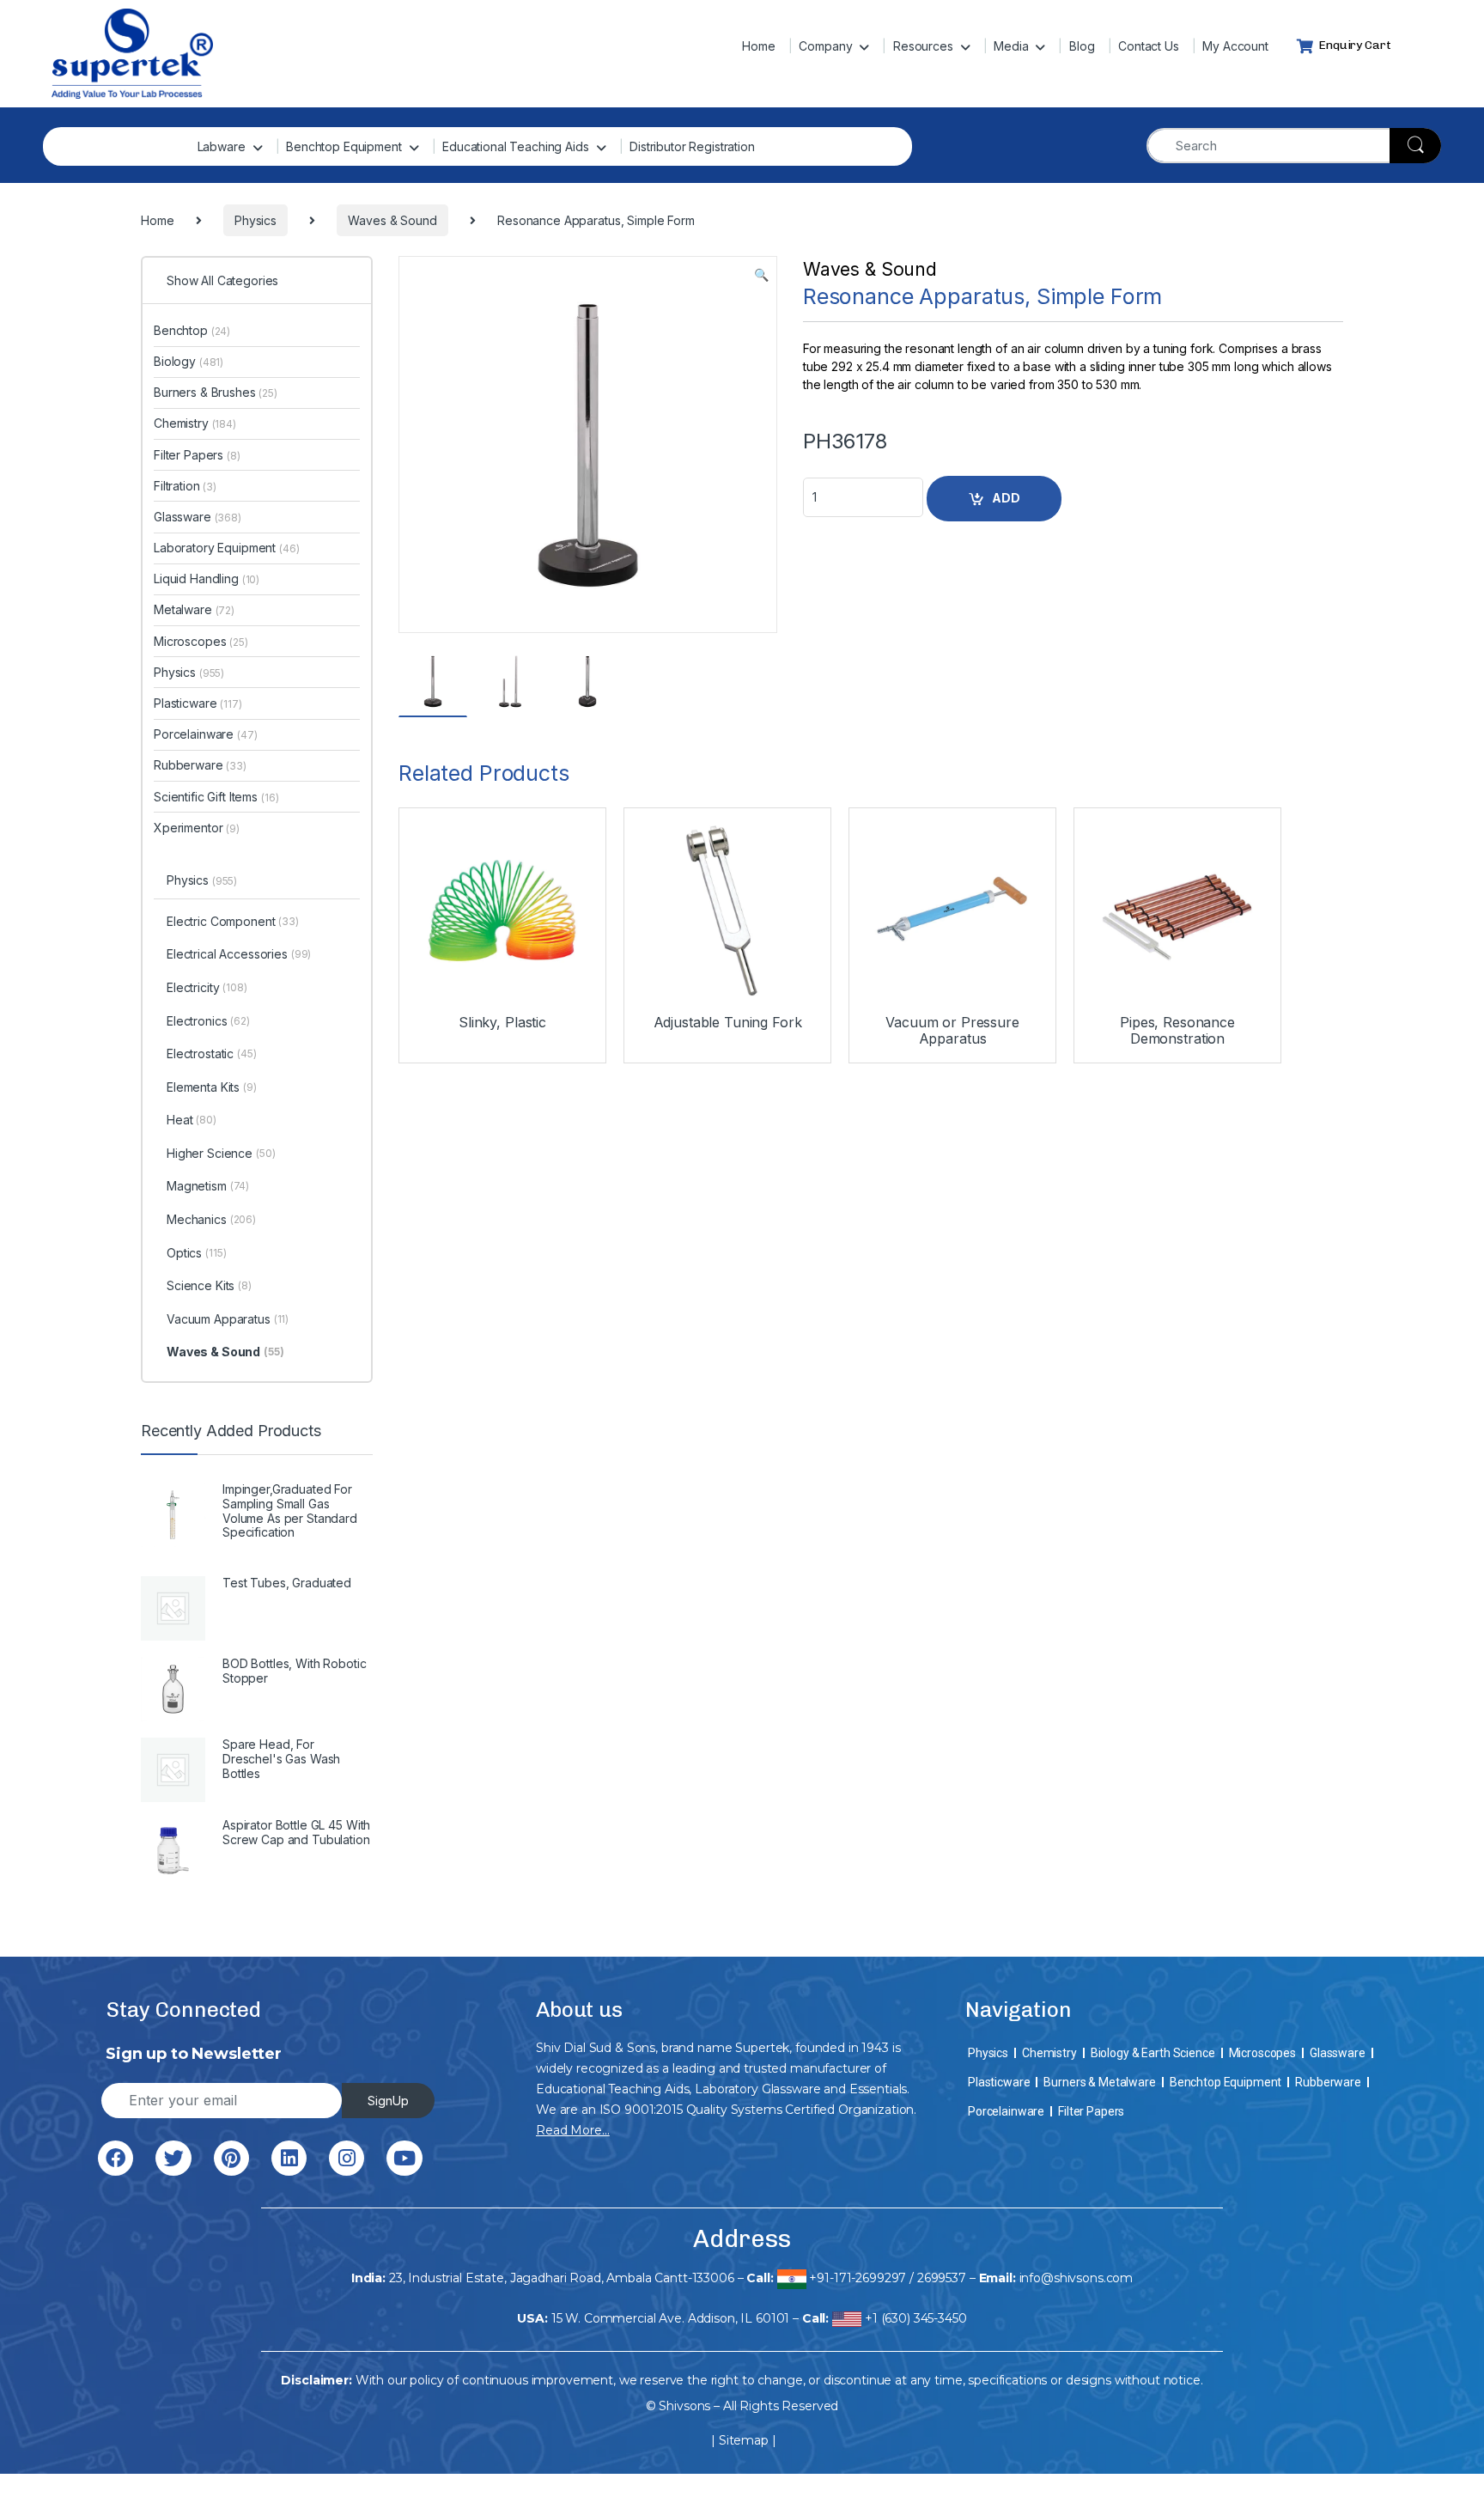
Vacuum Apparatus (228, 1319)
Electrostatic (212, 1054)
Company (825, 46)
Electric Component (233, 921)
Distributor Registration (692, 146)
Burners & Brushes (216, 392)
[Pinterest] (231, 2158)
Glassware (198, 517)
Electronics (208, 1021)
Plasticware (198, 703)
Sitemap (744, 2440)
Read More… (573, 2130)
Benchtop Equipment (344, 146)
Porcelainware (206, 734)
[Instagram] (347, 2158)
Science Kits (209, 1285)
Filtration (185, 486)
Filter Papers (197, 455)
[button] (761, 275)
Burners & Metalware (1099, 2082)
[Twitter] (173, 2158)
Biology (189, 361)
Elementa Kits (212, 1087)
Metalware (194, 609)
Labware (222, 146)
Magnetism (208, 1186)
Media (1011, 46)
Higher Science (221, 1153)
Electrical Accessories (239, 954)
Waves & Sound (870, 269)
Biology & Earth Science (1153, 2053)
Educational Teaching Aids (516, 146)
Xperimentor (197, 828)
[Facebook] (116, 2158)
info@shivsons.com (1077, 2278)
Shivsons (684, 2406)
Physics (189, 672)
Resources (923, 46)
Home (758, 46)
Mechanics (211, 1219)
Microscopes (201, 641)
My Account (1235, 46)
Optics (196, 1253)
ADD (1006, 498)
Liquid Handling (207, 579)
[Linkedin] (289, 2158)
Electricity (207, 987)
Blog (1082, 46)
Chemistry (195, 423)
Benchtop (192, 330)
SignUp (388, 2101)
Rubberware (200, 765)
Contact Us (1149, 46)
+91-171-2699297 (858, 2278)
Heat (192, 1120)
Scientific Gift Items (216, 797)
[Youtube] (404, 2158)
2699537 (942, 2278)
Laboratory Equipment (227, 548)
